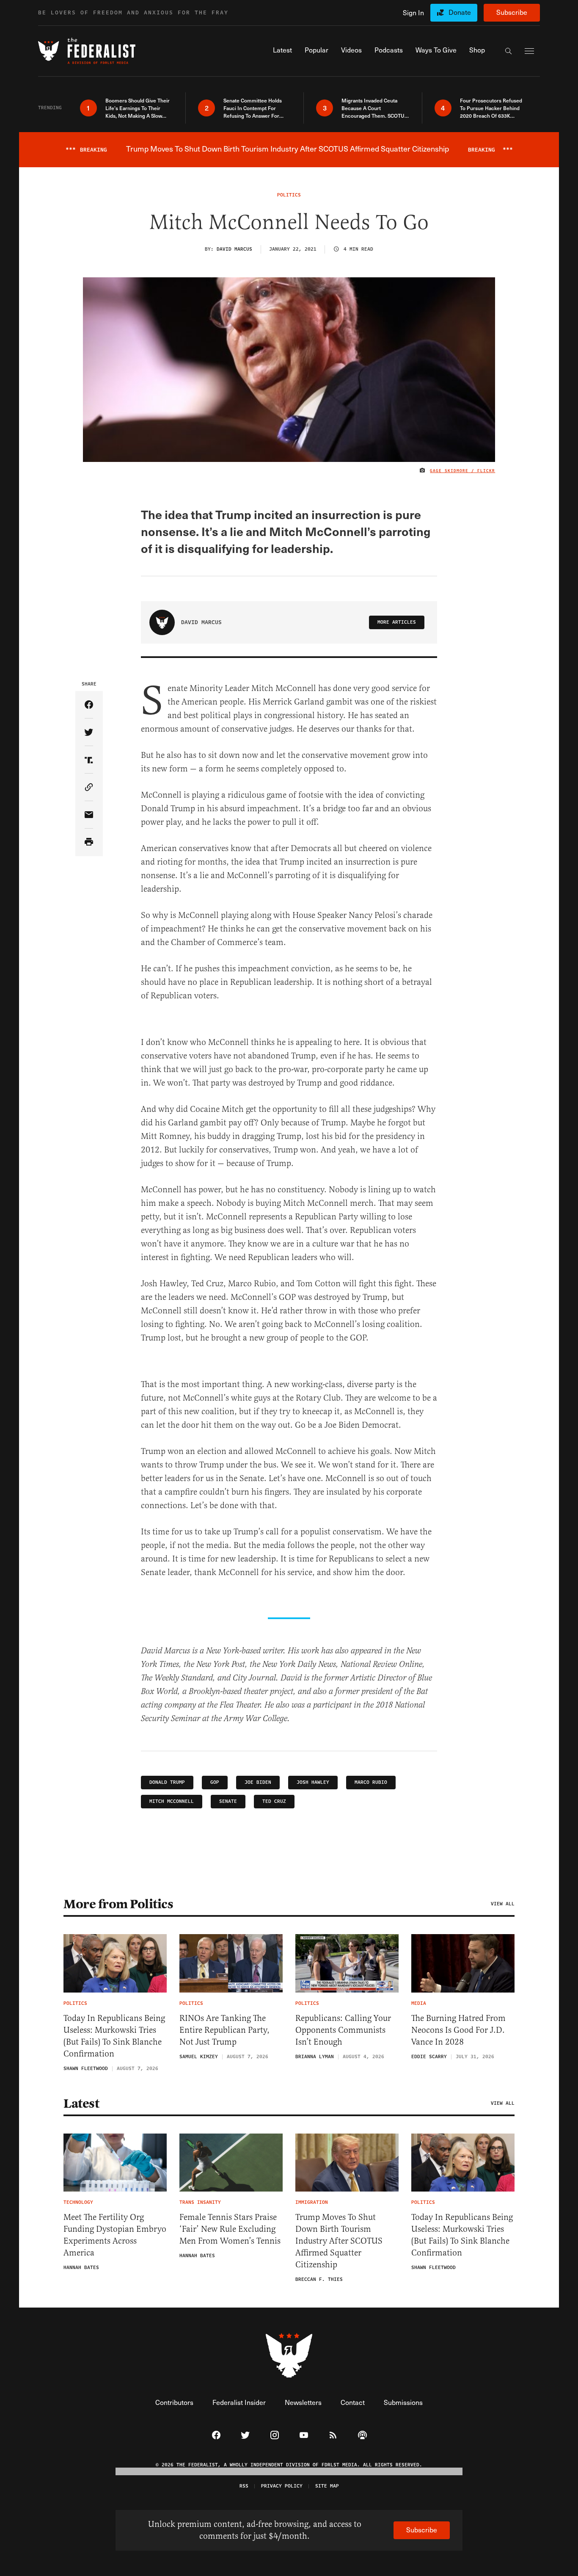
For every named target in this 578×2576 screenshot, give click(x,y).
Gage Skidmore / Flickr (462, 471)
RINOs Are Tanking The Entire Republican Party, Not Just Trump (224, 2030)
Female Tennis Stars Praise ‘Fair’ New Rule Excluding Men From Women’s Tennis (230, 2229)
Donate (460, 12)
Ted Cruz (274, 1801)
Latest (81, 2103)
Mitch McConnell (172, 1801)
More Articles (397, 622)
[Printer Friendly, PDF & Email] (89, 842)
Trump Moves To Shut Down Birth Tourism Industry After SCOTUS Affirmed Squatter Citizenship (339, 2241)
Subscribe (512, 12)
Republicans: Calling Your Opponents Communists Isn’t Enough (343, 2030)
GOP (215, 1782)
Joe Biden (258, 1782)
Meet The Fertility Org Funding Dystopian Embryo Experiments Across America (115, 2235)
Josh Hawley (313, 1782)
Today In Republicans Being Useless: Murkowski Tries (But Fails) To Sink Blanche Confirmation (114, 2036)
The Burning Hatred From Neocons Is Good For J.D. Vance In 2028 (458, 2030)
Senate (228, 1801)
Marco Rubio (371, 1782)
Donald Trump (167, 1782)
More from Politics (118, 1904)
